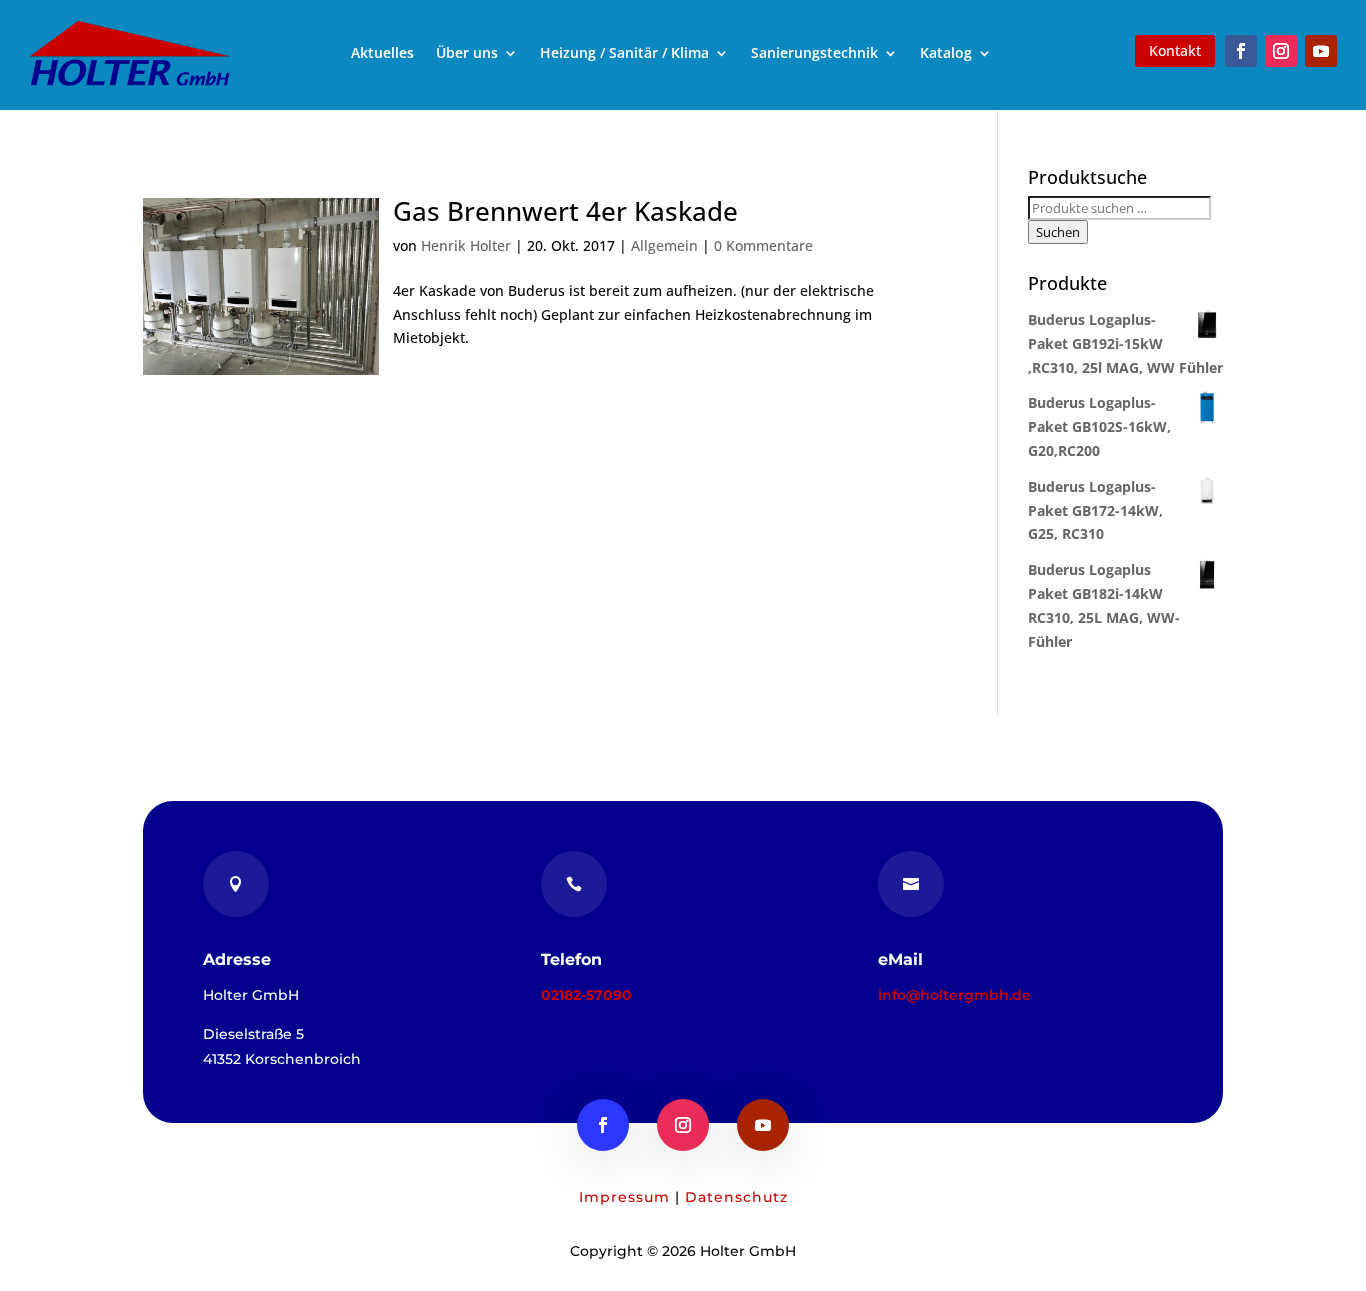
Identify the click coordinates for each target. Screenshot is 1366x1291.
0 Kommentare (763, 245)
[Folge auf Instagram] (1281, 51)
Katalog (946, 52)
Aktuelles (382, 52)
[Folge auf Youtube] (1321, 51)
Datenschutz (736, 1197)
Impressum (624, 1197)
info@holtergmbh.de (954, 995)
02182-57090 (586, 995)
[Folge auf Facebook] (1241, 51)
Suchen (1058, 232)
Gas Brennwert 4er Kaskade (565, 211)
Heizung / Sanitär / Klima (624, 52)
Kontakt (1175, 50)
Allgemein (664, 245)
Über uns (467, 52)
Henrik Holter (466, 245)
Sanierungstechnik (814, 52)
